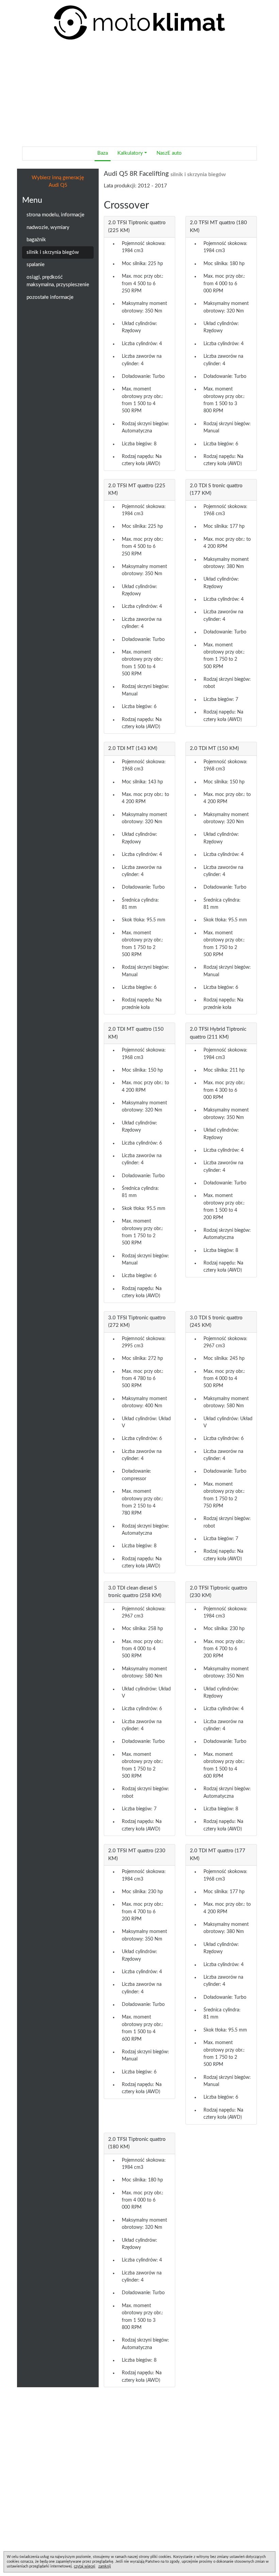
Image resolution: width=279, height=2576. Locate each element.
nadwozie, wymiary (48, 227)
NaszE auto (169, 153)
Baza (103, 153)
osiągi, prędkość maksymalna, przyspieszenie (58, 281)
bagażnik (36, 240)
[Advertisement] (139, 93)
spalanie (36, 265)
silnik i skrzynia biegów (53, 252)
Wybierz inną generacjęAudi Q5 (58, 182)
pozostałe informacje (50, 297)
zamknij (105, 2566)
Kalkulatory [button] (130, 153)
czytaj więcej (85, 2566)
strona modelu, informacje (55, 215)
